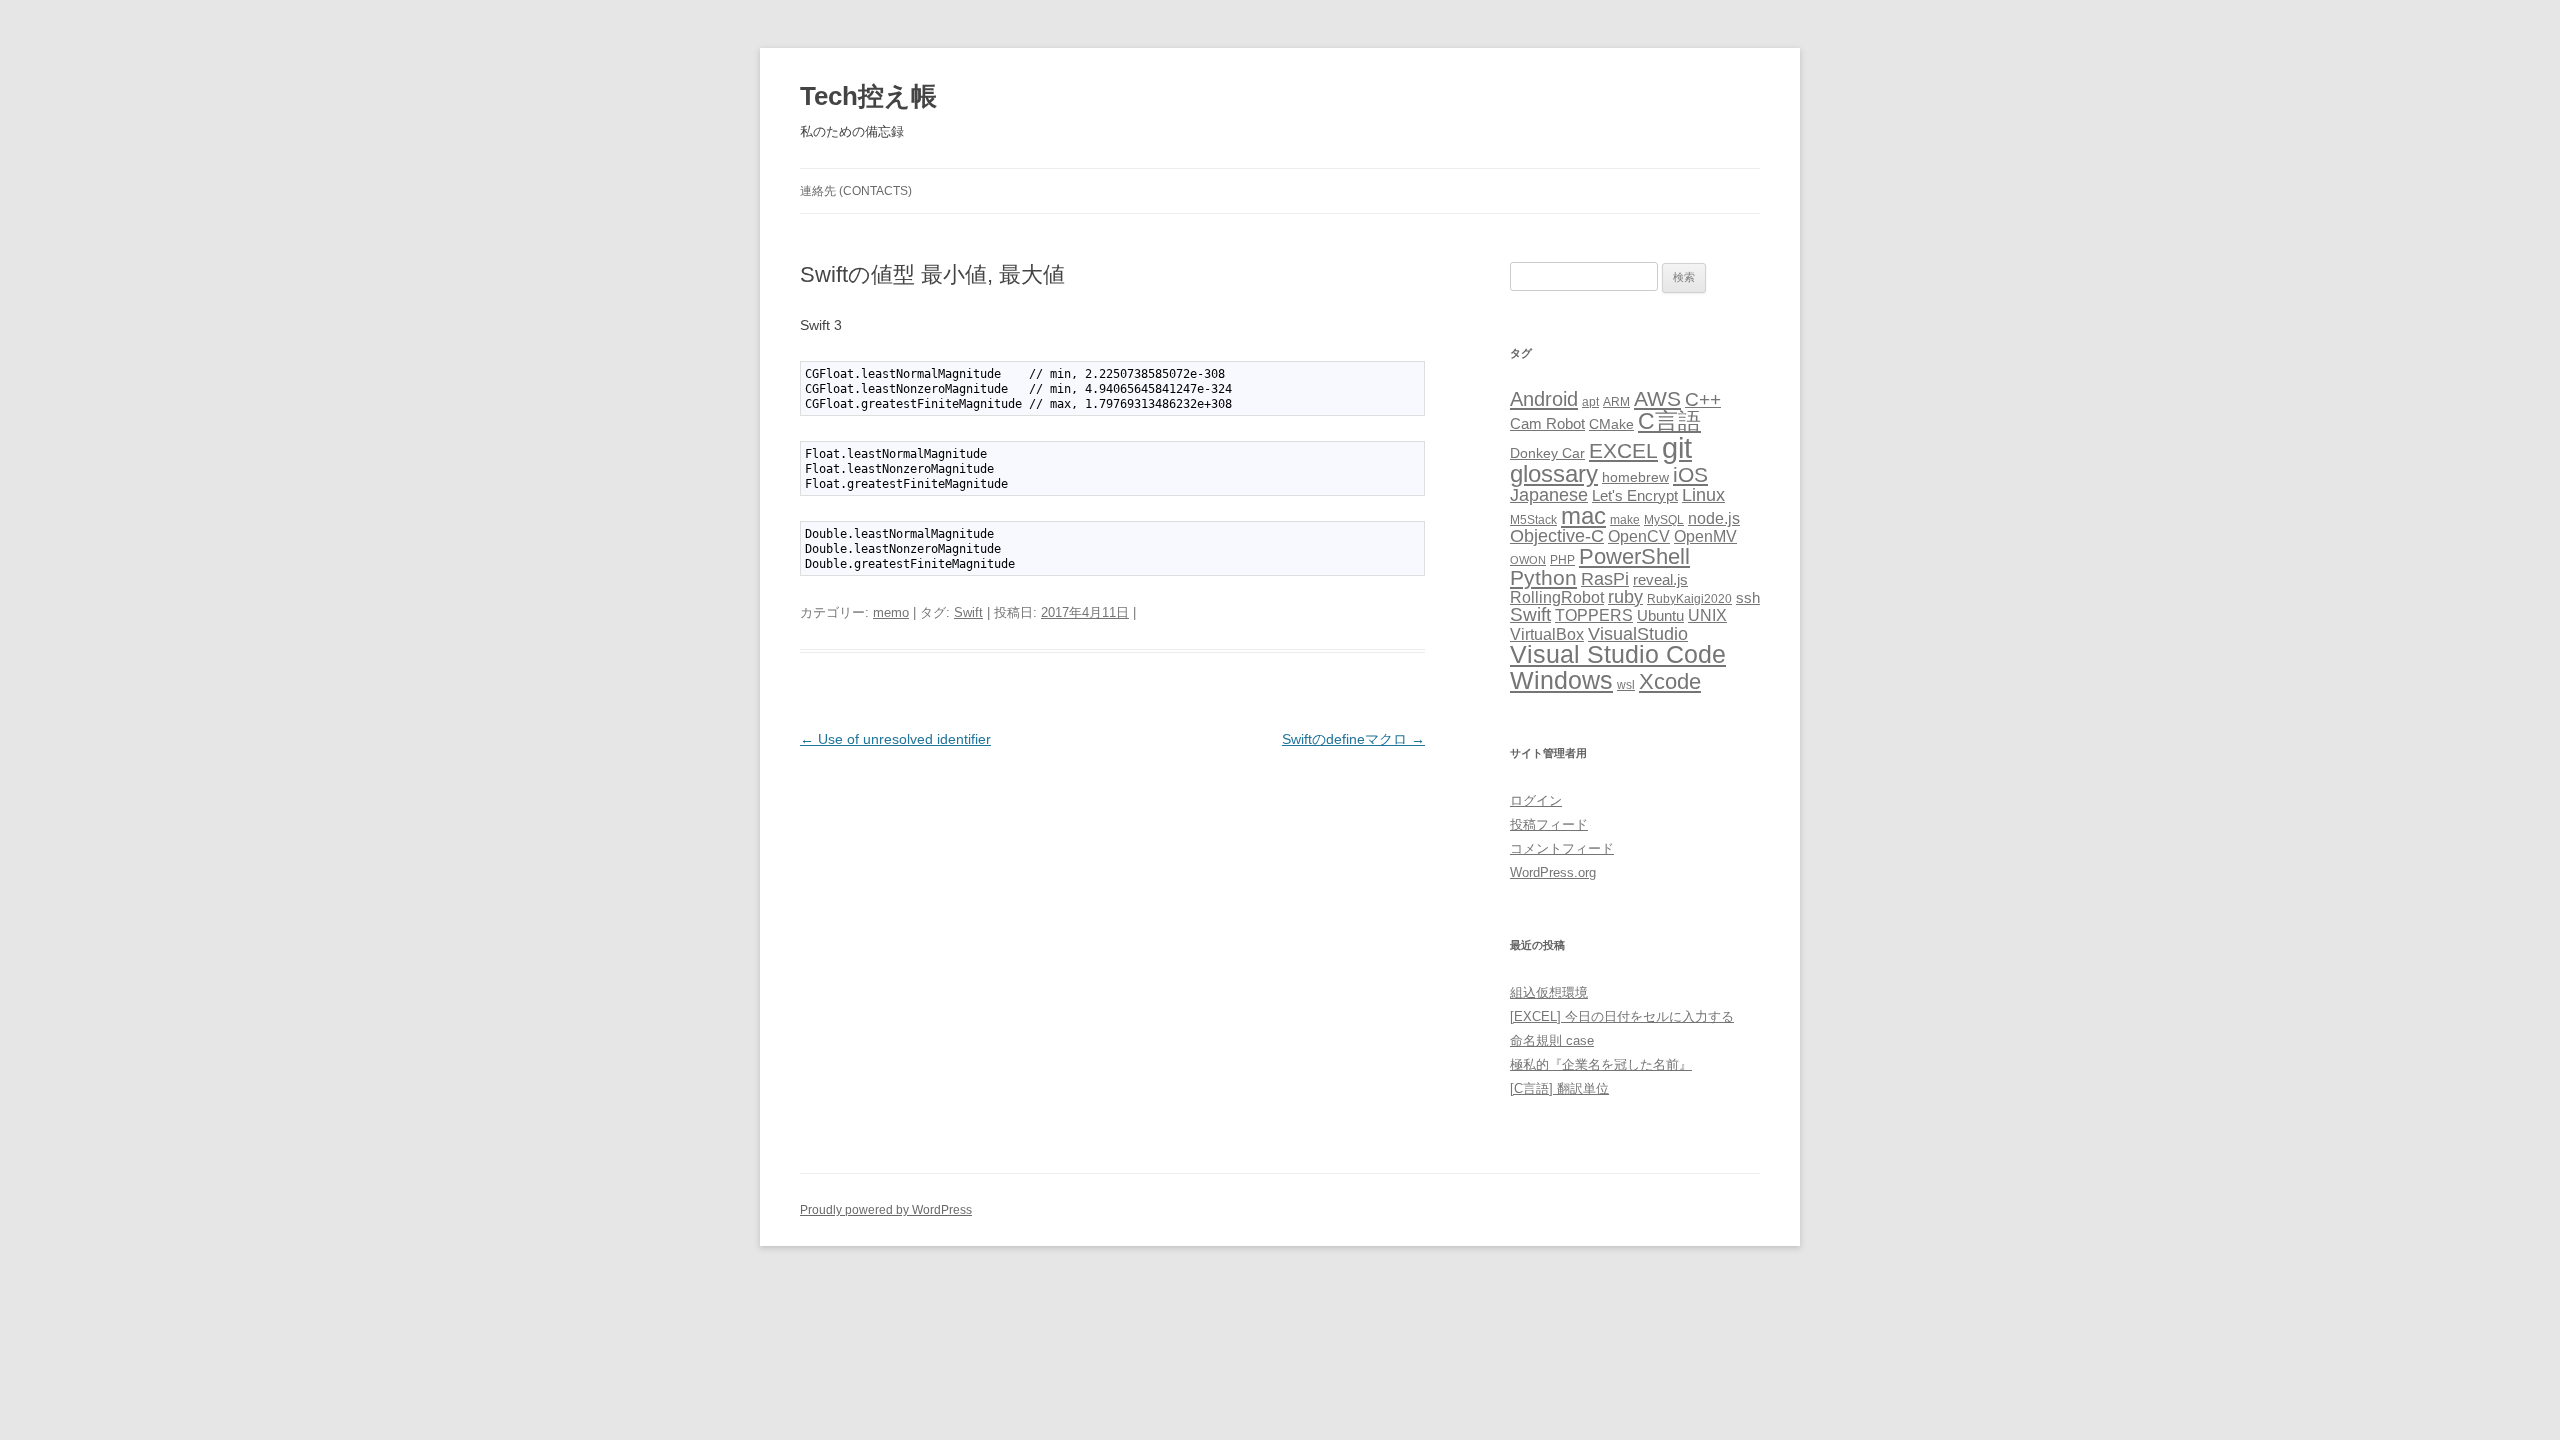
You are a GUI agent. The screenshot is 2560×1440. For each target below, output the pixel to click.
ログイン (1536, 800)
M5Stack (1533, 520)
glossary (1554, 473)
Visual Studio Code (1618, 654)
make (1625, 520)
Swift (968, 612)
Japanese (1549, 495)
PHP (1562, 560)
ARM (1616, 402)
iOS (1690, 474)
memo (891, 612)
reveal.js (1660, 580)
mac (1583, 515)
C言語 (1669, 421)
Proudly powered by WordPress (886, 1210)
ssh (1748, 598)
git (1677, 447)
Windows (1561, 680)
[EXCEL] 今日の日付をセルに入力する (1622, 1016)
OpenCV (1639, 536)
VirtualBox (1547, 634)
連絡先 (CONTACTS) (856, 191)
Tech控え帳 (868, 96)
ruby (1625, 597)
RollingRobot (1557, 597)
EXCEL (1623, 450)
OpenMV (1705, 536)
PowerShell (1634, 556)
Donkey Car (1547, 453)
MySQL (1664, 520)
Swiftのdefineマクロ (1353, 739)
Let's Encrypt (1635, 496)
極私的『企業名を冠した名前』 (1601, 1064)
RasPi (1605, 579)
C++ (1703, 399)
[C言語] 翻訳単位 (1559, 1088)
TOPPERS (1594, 615)
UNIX (1707, 615)
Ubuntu (1660, 616)
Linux (1703, 495)
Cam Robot (1547, 424)
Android (1544, 399)
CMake (1611, 424)
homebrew (1635, 477)
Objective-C (1557, 536)
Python (1543, 577)
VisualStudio (1638, 634)
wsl (1626, 685)
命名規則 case (1552, 1040)
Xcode (1670, 681)
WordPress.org (1553, 872)
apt (1590, 402)
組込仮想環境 (1549, 992)
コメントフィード (1562, 848)
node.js (1714, 518)
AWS (1657, 398)
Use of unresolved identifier (895, 739)
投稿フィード (1549, 824)
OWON (1528, 560)
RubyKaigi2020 (1689, 599)
